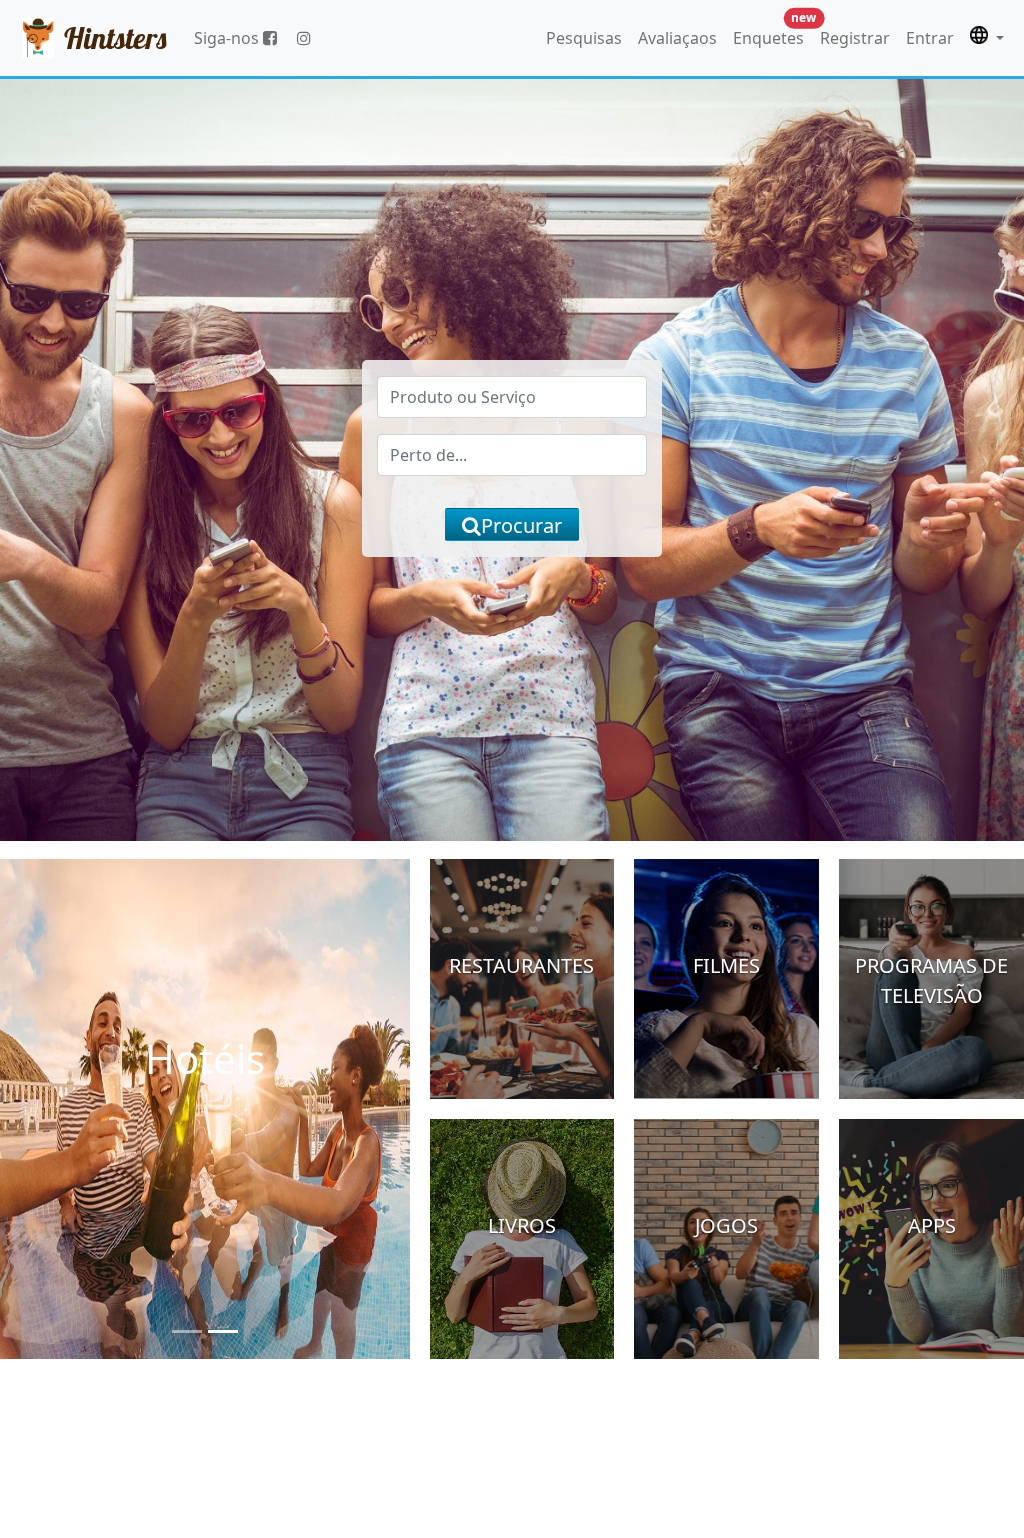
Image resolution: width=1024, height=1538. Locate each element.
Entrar (930, 38)
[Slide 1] (187, 1331)
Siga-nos (228, 38)
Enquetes (772, 33)
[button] (987, 38)
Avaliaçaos (677, 38)
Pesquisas (584, 38)
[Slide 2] (223, 1331)
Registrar (855, 38)
